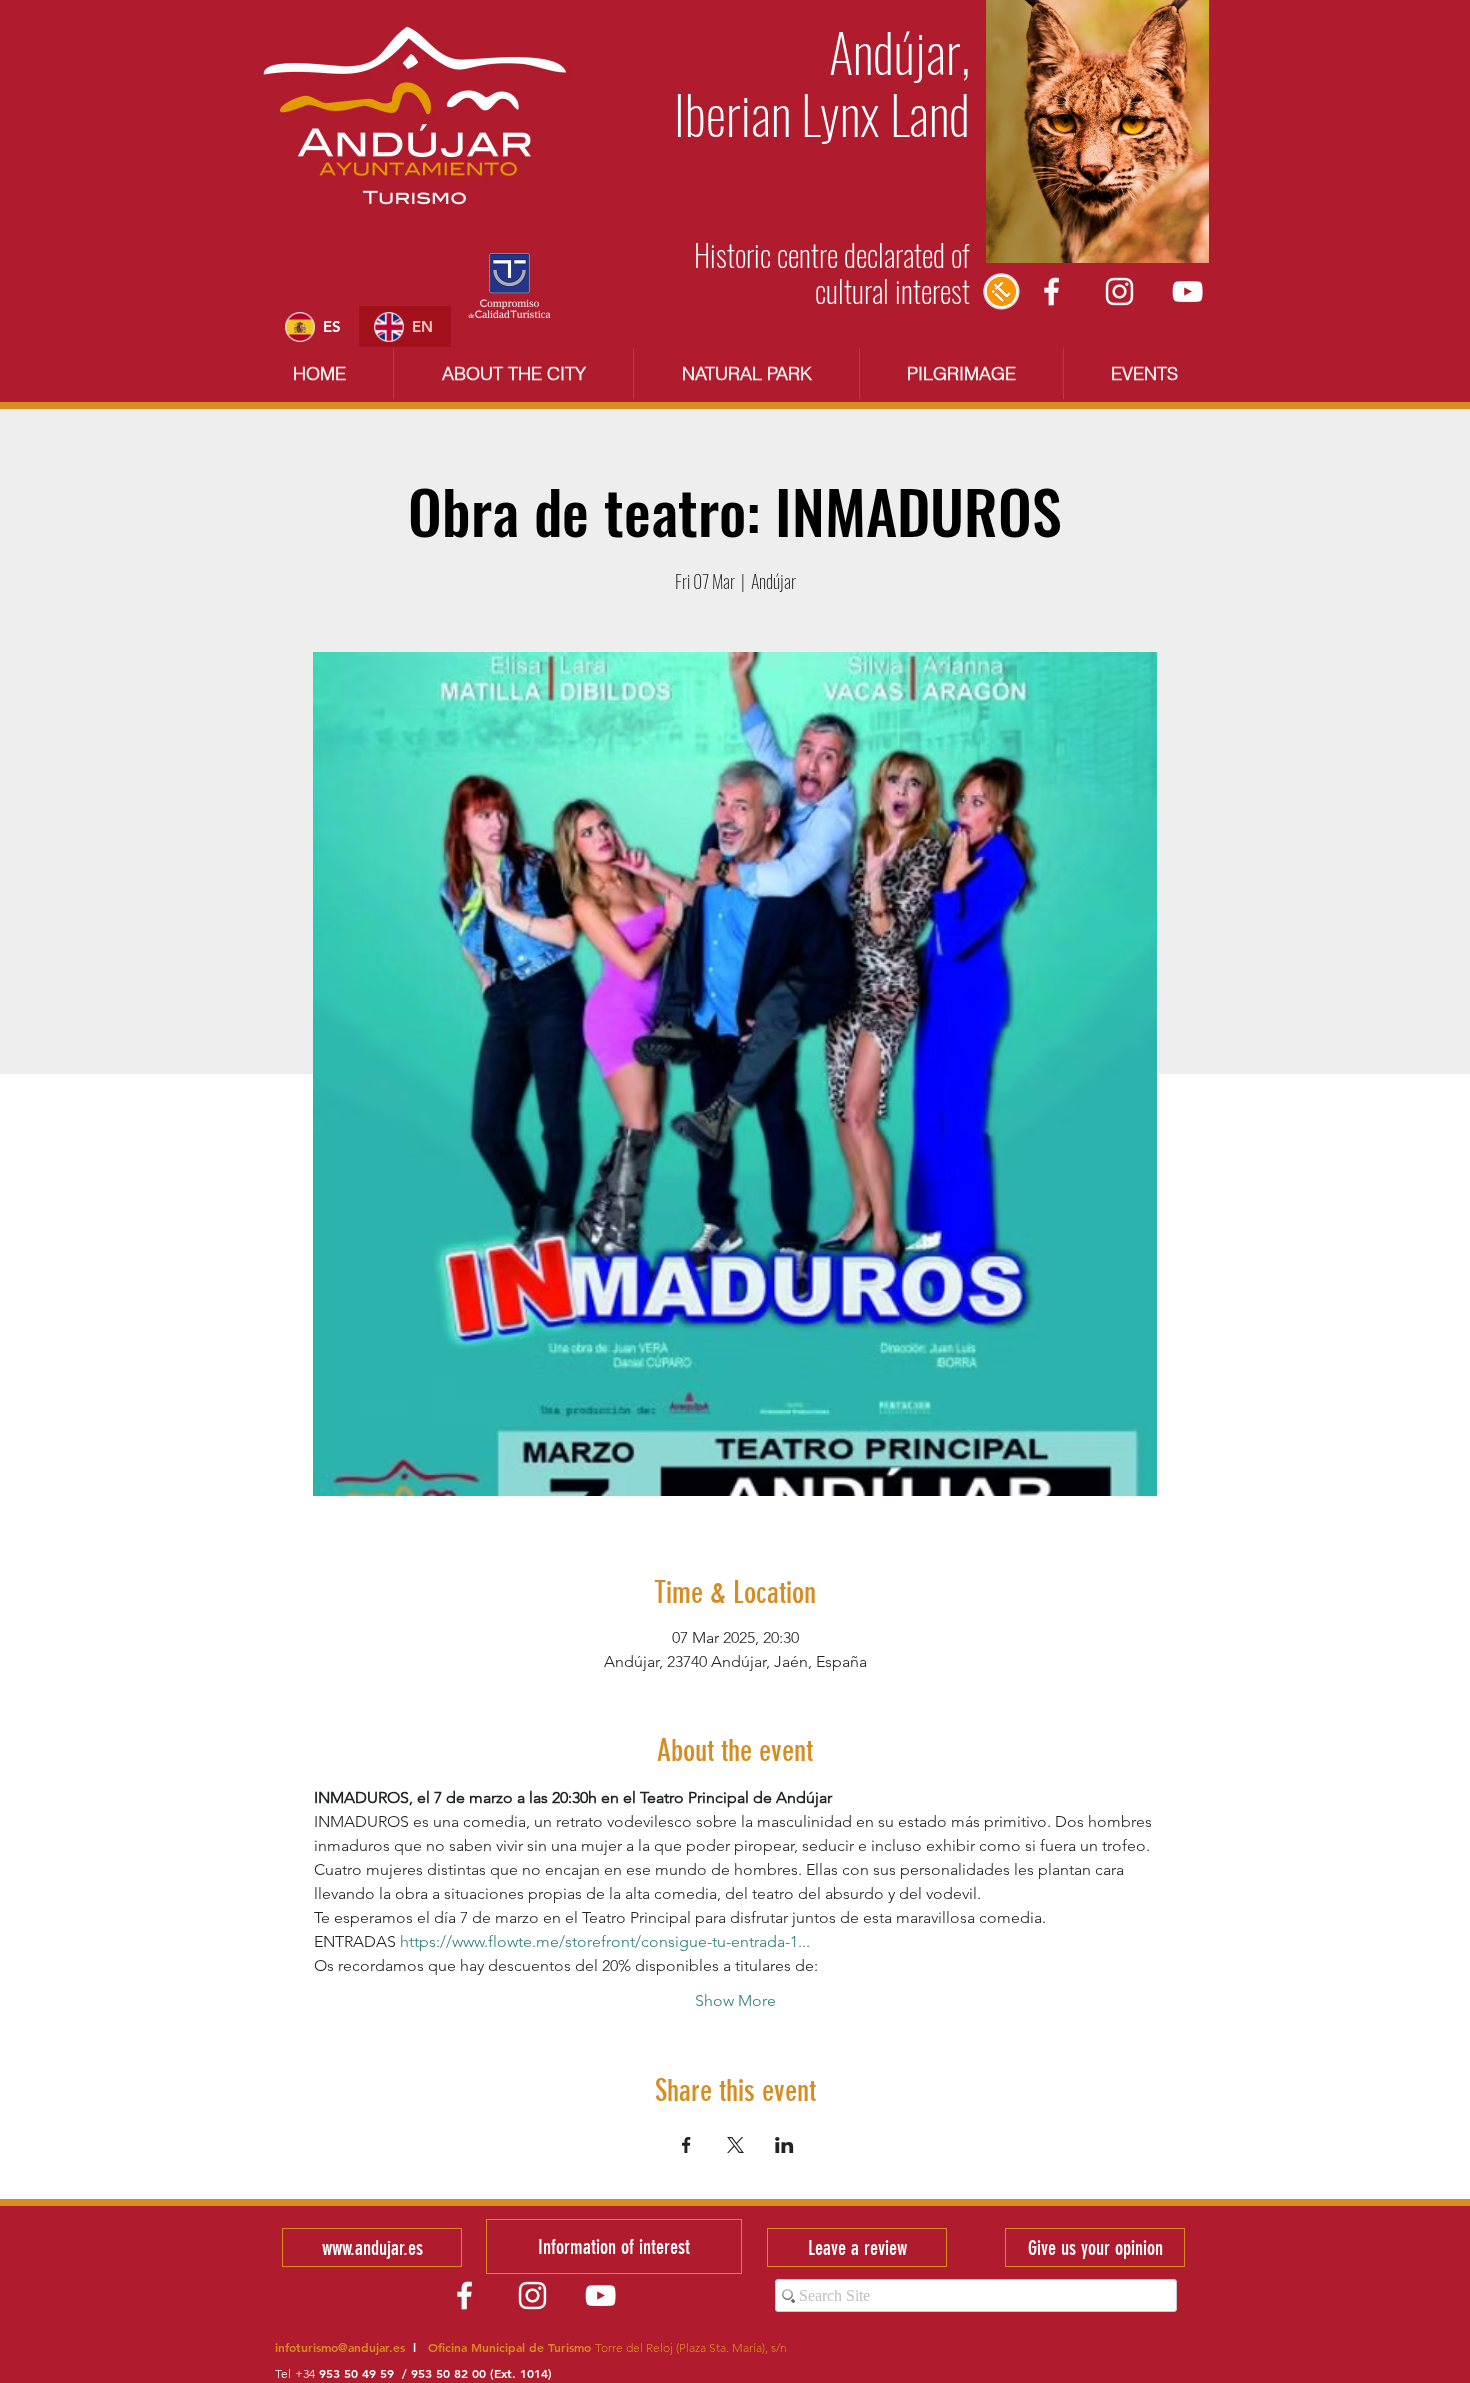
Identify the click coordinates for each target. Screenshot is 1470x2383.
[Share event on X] (735, 2145)
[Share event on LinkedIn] (784, 2145)
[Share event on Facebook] (686, 2145)
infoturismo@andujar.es (340, 2347)
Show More (735, 2000)
